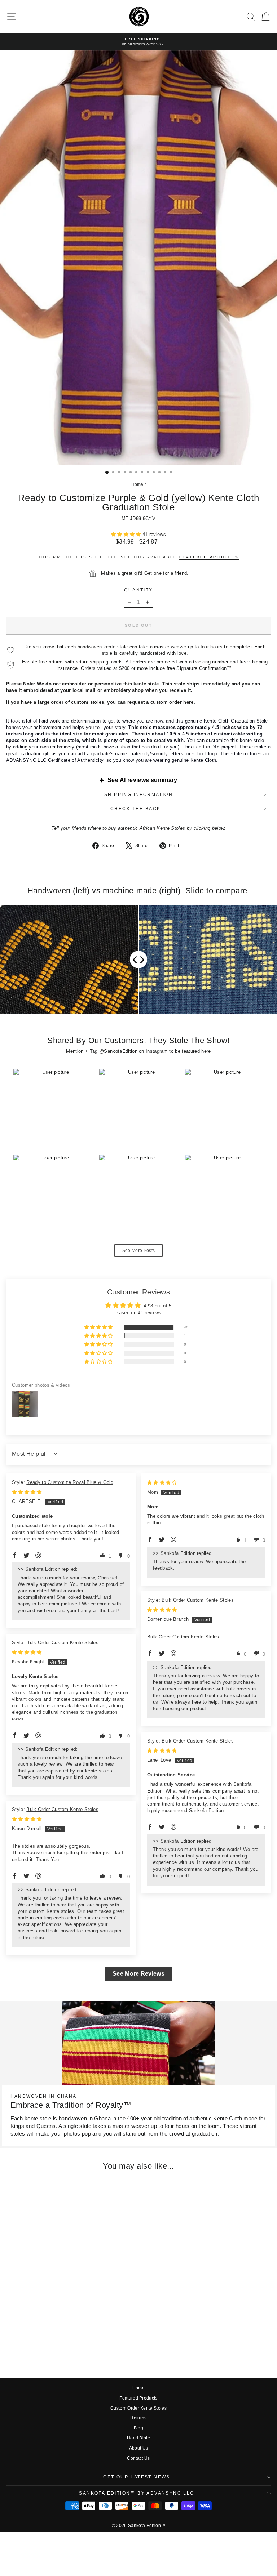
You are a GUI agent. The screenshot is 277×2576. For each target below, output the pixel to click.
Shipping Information (138, 795)
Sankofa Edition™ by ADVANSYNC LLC (137, 2493)
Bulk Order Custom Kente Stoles (198, 1600)
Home (137, 484)
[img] (27, 1492)
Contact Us (138, 2458)
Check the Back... (138, 809)
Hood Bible (138, 2438)
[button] (127, 534)
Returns (138, 2418)
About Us (139, 2448)
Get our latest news (137, 2477)
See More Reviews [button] (138, 1974)
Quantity (138, 590)
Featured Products (138, 2398)
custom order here (172, 702)
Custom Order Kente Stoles (138, 2408)
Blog (138, 2428)
